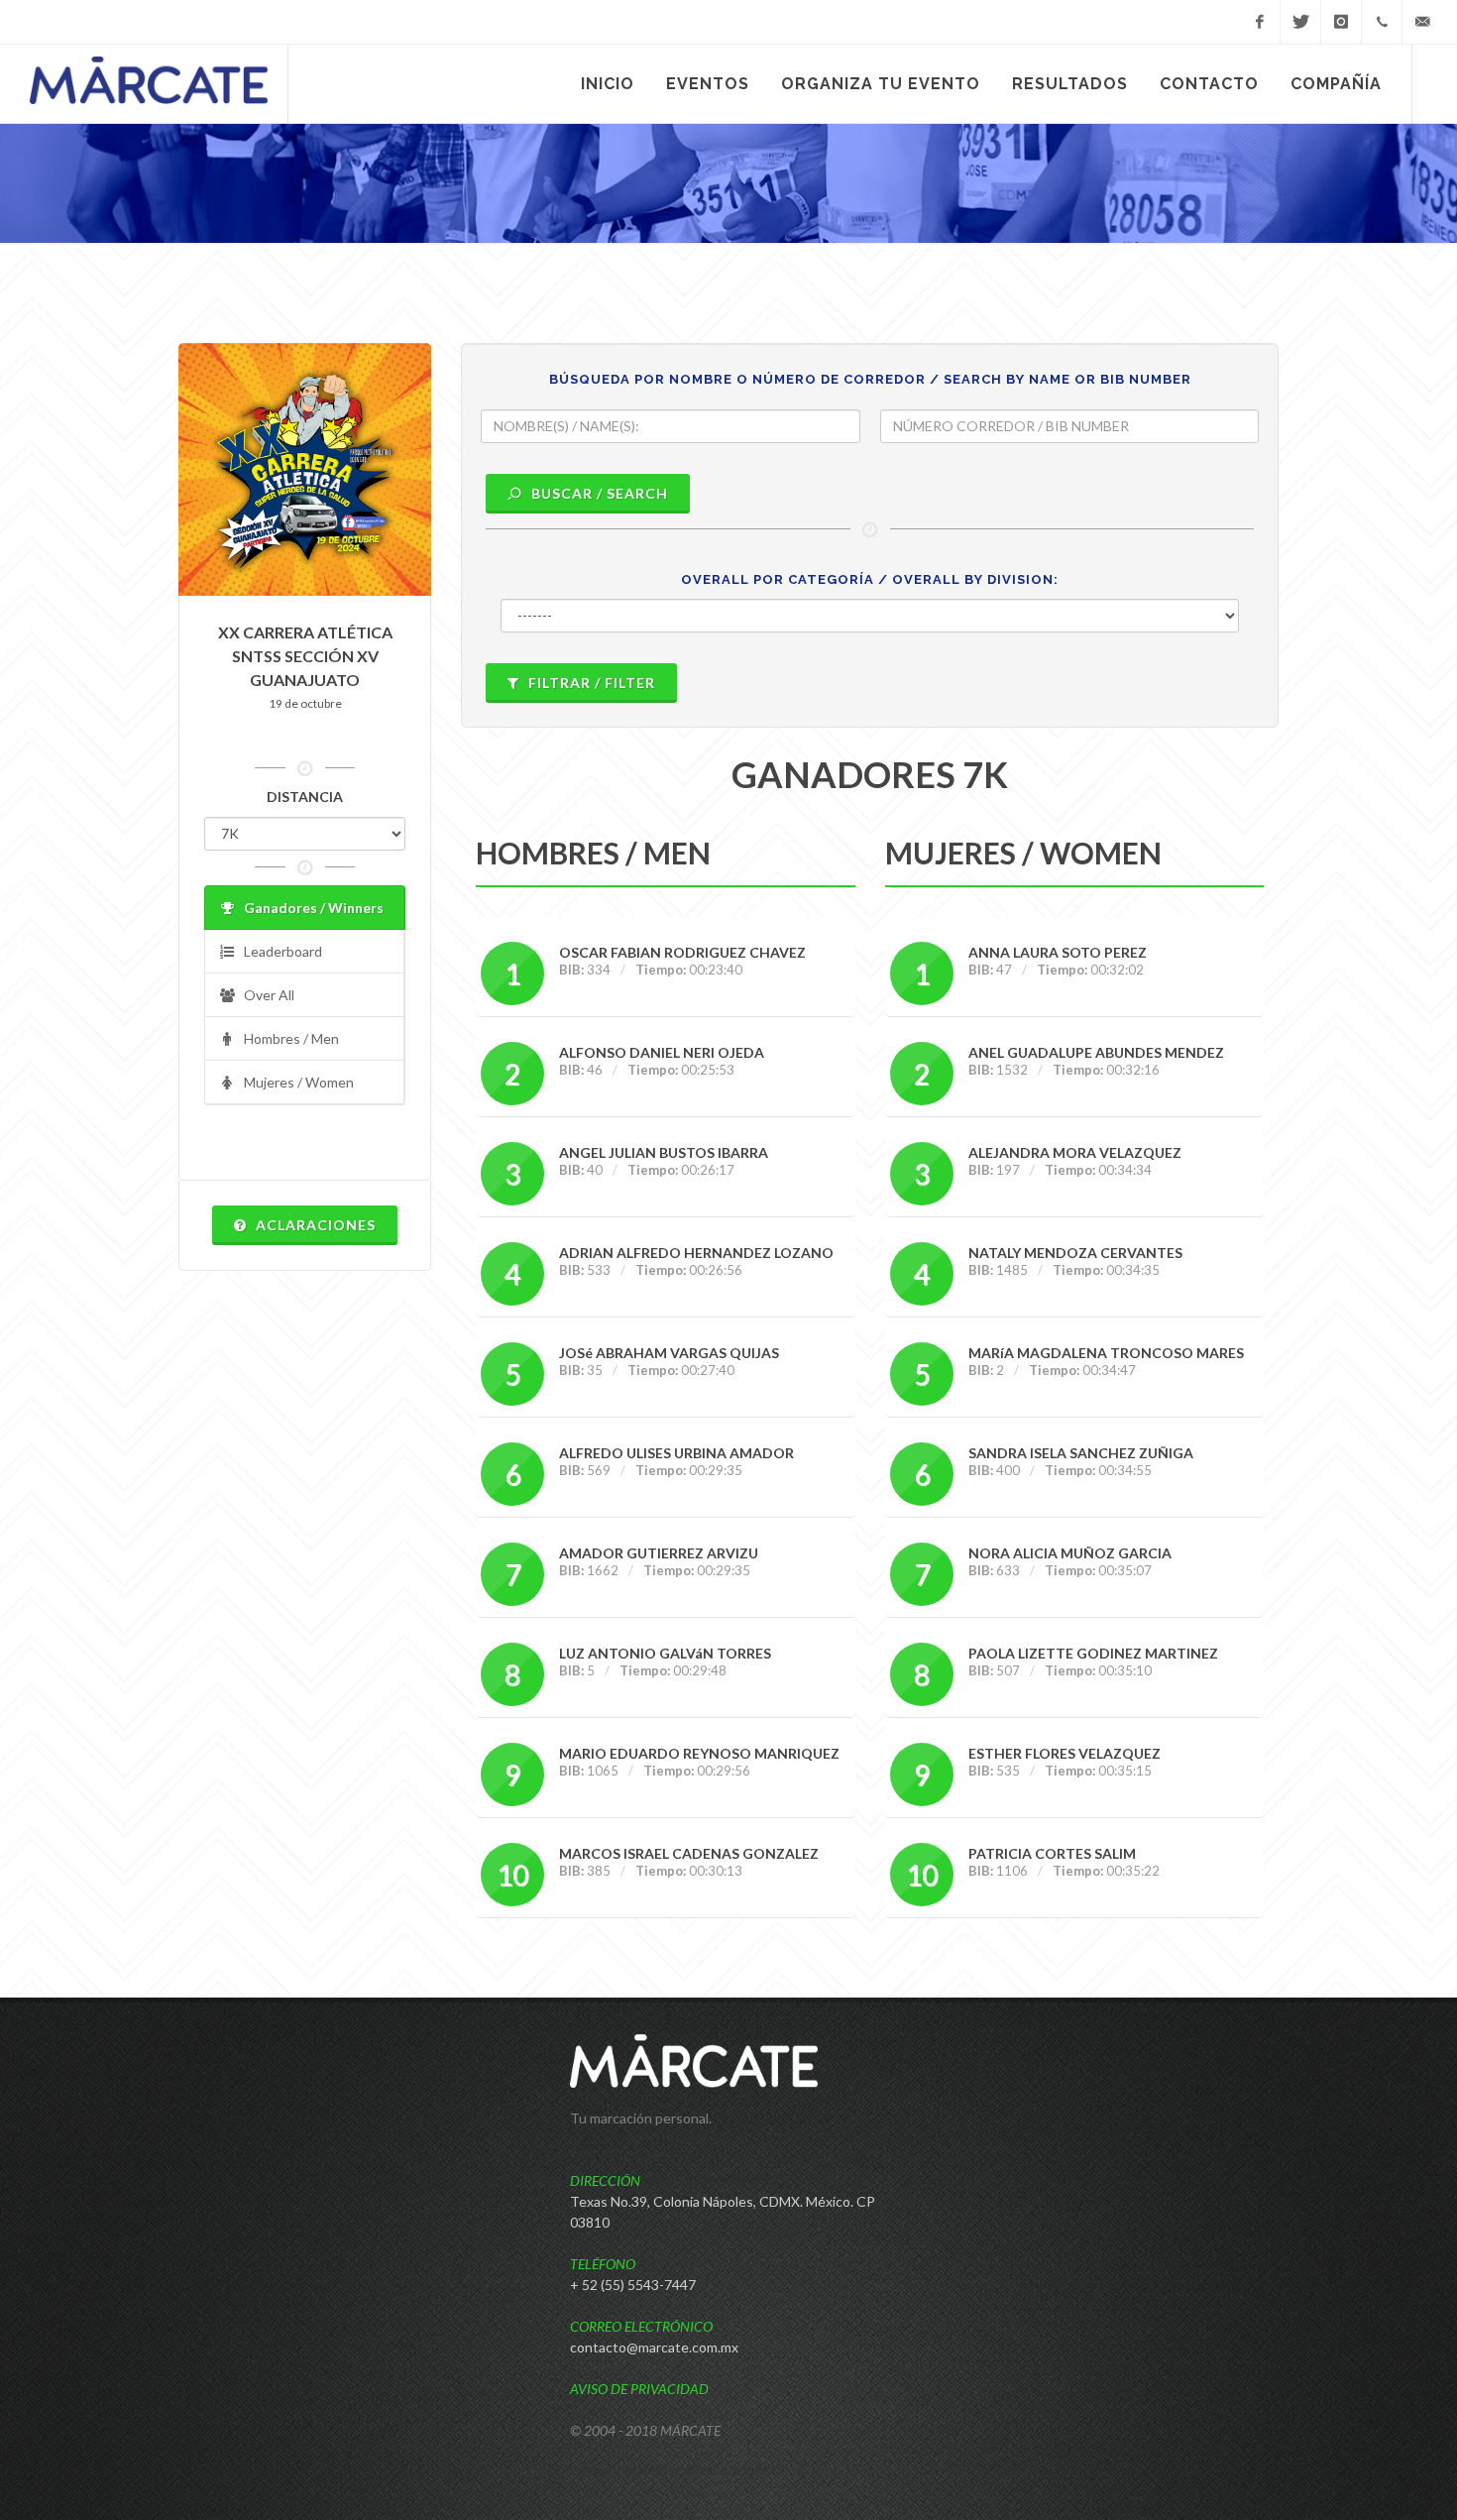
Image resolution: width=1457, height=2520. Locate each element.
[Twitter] (1300, 22)
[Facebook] (1260, 22)
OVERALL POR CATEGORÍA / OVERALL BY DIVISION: (870, 579)
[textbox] (671, 426)
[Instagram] (1341, 22)
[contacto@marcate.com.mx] (1422, 22)
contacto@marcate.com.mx (654, 2347)
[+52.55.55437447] (1382, 22)
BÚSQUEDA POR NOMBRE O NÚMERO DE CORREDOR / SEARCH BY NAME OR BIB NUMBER (870, 379)
